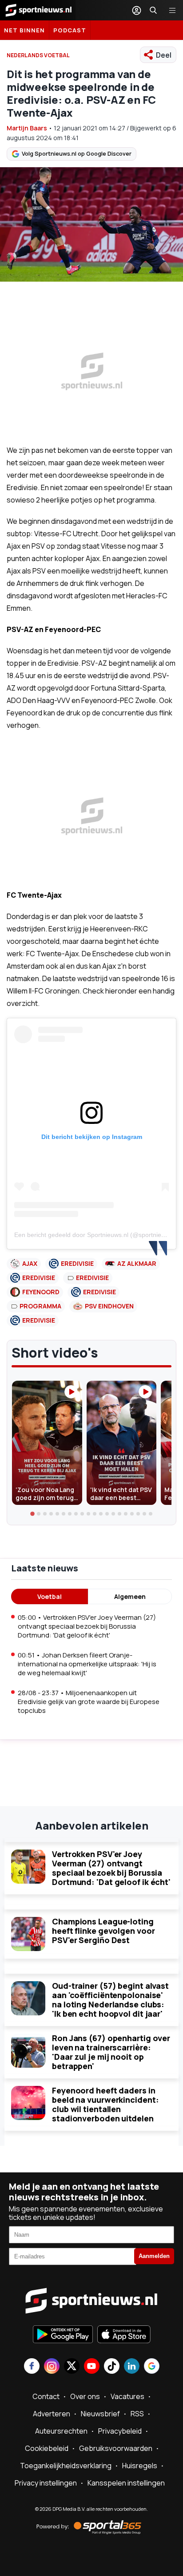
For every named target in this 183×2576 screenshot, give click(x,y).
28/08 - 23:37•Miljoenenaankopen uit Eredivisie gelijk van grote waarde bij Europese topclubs (89, 1702)
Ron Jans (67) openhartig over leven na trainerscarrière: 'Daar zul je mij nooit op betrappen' (111, 2052)
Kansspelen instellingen (126, 2483)
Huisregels (140, 2466)
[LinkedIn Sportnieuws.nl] (132, 2367)
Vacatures (127, 2396)
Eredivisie (77, 1263)
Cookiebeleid (47, 2448)
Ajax (30, 1263)
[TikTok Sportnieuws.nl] (112, 2367)
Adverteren (52, 2414)
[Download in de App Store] (124, 2335)
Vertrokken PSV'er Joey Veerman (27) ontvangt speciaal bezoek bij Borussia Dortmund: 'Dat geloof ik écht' (111, 1868)
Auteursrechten (61, 2431)
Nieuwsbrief (100, 2414)
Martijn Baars (27, 128)
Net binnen (24, 30)
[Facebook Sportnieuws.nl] (32, 2367)
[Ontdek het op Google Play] (63, 2335)
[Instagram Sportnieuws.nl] (52, 2367)
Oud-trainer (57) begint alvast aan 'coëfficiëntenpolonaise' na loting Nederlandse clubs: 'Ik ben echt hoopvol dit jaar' (110, 2000)
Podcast (70, 30)
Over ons (85, 2396)
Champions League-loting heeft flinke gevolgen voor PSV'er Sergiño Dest (103, 1931)
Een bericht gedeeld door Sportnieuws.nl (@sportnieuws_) (96, 1235)
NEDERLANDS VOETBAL (38, 55)
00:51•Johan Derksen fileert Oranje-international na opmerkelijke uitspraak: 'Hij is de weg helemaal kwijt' (87, 1664)
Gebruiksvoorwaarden (116, 2448)
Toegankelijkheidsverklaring (66, 2466)
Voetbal (50, 1596)
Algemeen (130, 1596)
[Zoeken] (153, 10)
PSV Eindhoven (109, 1306)
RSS (137, 2414)
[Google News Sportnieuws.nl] (152, 2367)
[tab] (32, 1514)
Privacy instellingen (46, 2483)
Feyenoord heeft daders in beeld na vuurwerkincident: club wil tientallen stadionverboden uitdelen (105, 2104)
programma (40, 1306)
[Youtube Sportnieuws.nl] (92, 2367)
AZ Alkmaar (137, 1263)
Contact (46, 2396)
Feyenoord (41, 1292)
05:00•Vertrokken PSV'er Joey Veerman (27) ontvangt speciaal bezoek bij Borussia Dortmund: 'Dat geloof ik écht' (87, 1626)
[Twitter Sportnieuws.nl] (72, 2367)
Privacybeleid (120, 2431)
